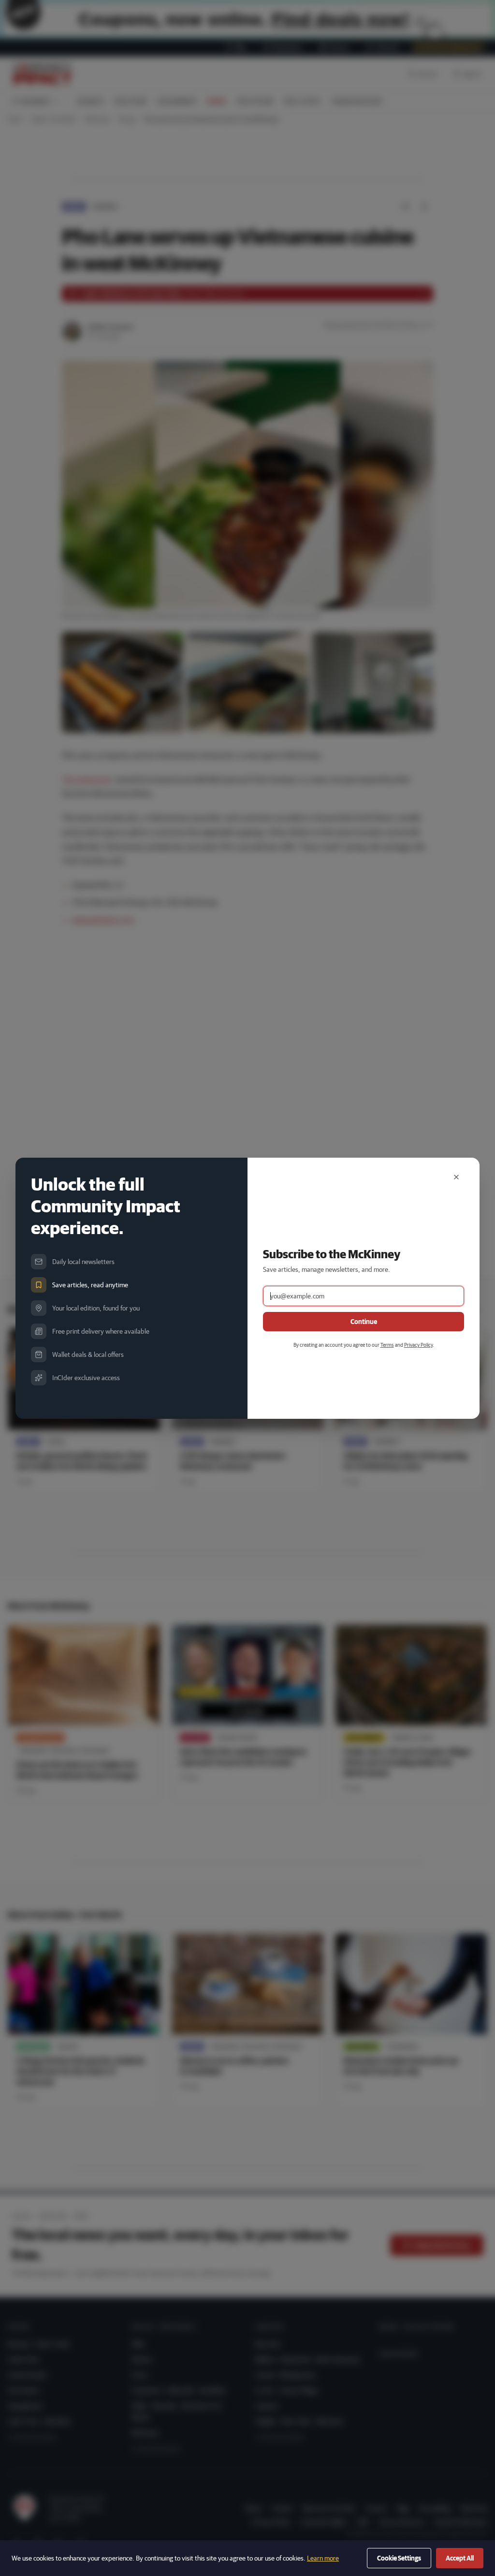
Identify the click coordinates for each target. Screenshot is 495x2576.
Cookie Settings (399, 2558)
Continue (364, 1322)
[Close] (456, 1177)
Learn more (323, 2558)
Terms (387, 1345)
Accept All (460, 2558)
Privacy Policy (418, 1345)
